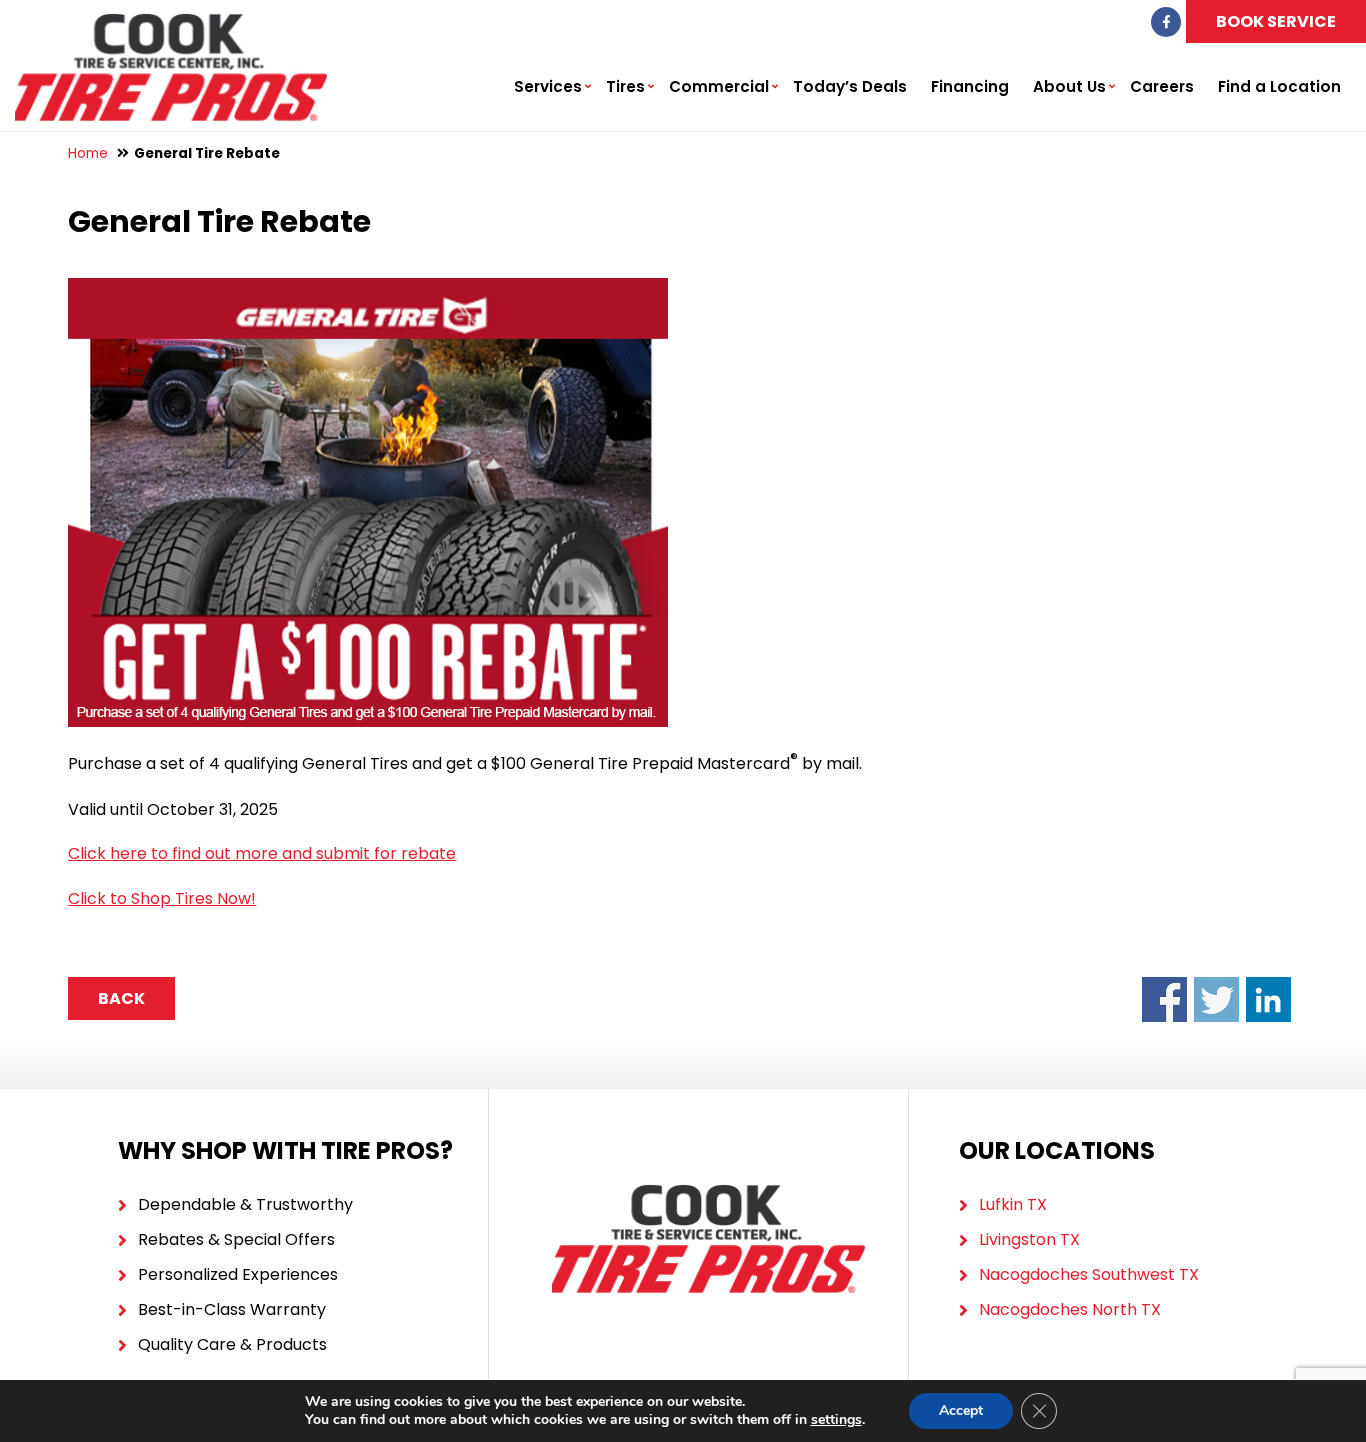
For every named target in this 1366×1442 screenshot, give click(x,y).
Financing (970, 86)
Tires (625, 86)
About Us (1069, 86)
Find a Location (1279, 86)
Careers (1162, 86)
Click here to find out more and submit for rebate (262, 853)
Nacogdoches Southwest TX (1089, 1274)
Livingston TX (1029, 1239)
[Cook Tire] (171, 24)
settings (836, 1420)
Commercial (719, 86)
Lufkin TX (1013, 1204)
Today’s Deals (850, 86)
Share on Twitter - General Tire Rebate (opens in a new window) (1216, 999)
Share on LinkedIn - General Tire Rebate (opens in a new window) (1268, 999)
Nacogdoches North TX (1070, 1309)
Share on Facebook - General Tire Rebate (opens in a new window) (1164, 999)
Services (548, 86)
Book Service (1276, 21)
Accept (961, 1410)
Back (121, 998)
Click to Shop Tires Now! (162, 898)
